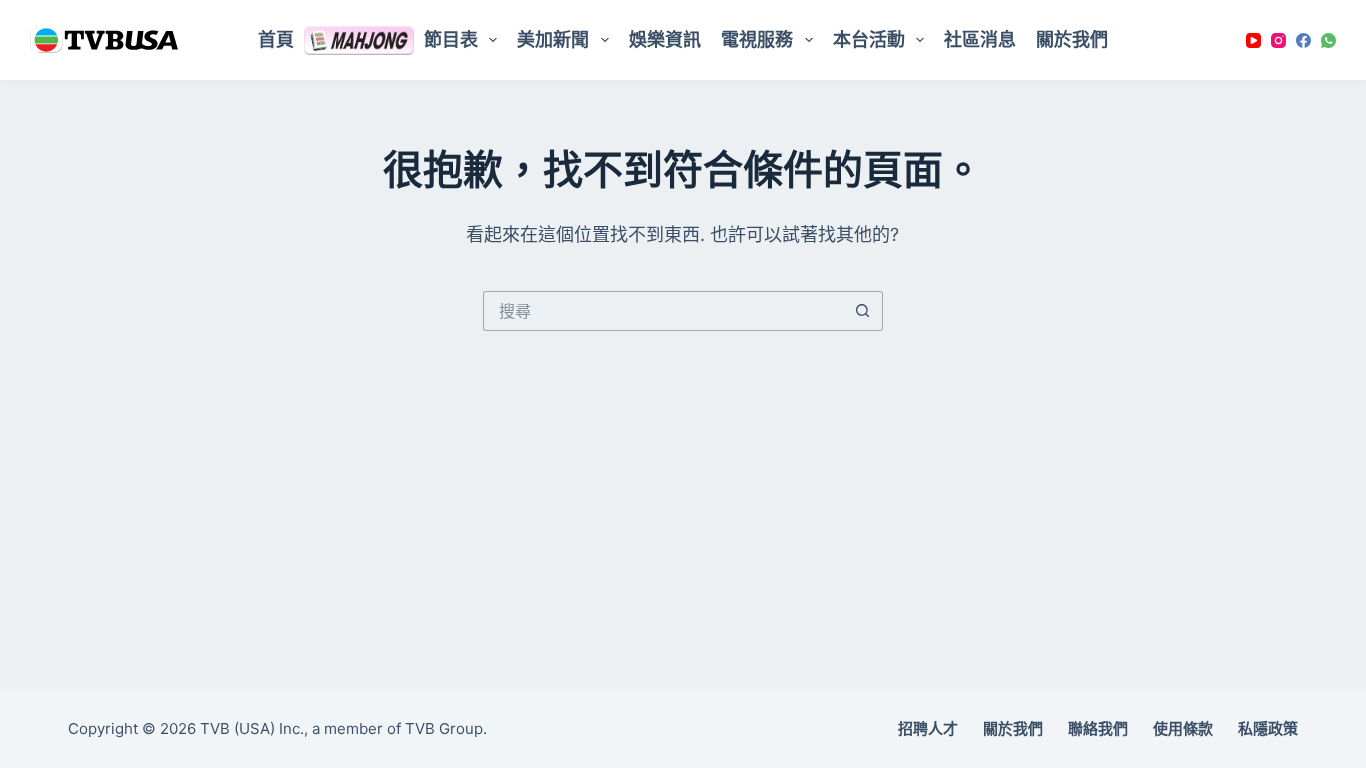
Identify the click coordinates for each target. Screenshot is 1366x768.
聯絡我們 (1098, 728)
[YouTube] (1253, 40)
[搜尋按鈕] (863, 311)
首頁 (276, 39)
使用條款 (1183, 728)
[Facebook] (1303, 40)
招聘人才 (928, 728)
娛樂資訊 (665, 39)
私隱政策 (1268, 728)
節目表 (451, 39)
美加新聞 (553, 39)
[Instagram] (1278, 40)
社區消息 (980, 39)
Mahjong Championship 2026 (359, 40)
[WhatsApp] (1328, 40)
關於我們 (1072, 39)
